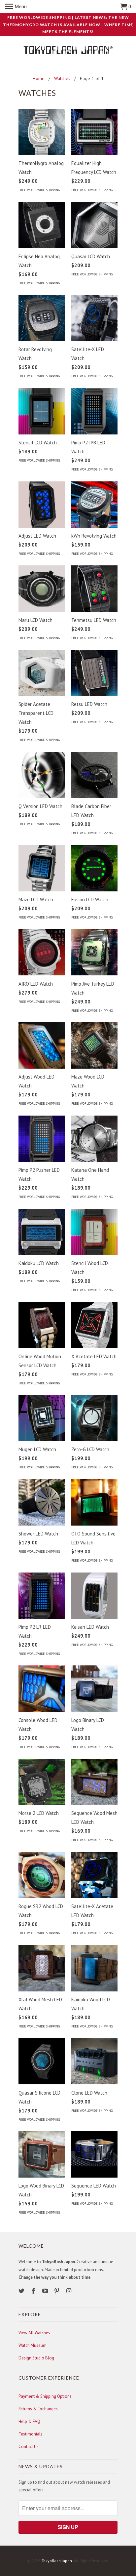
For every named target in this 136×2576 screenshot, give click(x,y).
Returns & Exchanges (38, 2409)
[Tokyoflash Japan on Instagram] (69, 2291)
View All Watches (34, 2333)
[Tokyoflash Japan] (68, 51)
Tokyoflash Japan (57, 2561)
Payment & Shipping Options (45, 2396)
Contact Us (29, 2447)
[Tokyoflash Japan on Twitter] (22, 2291)
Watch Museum (33, 2345)
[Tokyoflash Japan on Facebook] (34, 2291)
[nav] (16, 7)
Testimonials (31, 2434)
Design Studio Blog (36, 2358)
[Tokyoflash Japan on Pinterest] (57, 2291)
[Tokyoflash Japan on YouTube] (46, 2291)
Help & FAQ (29, 2421)
